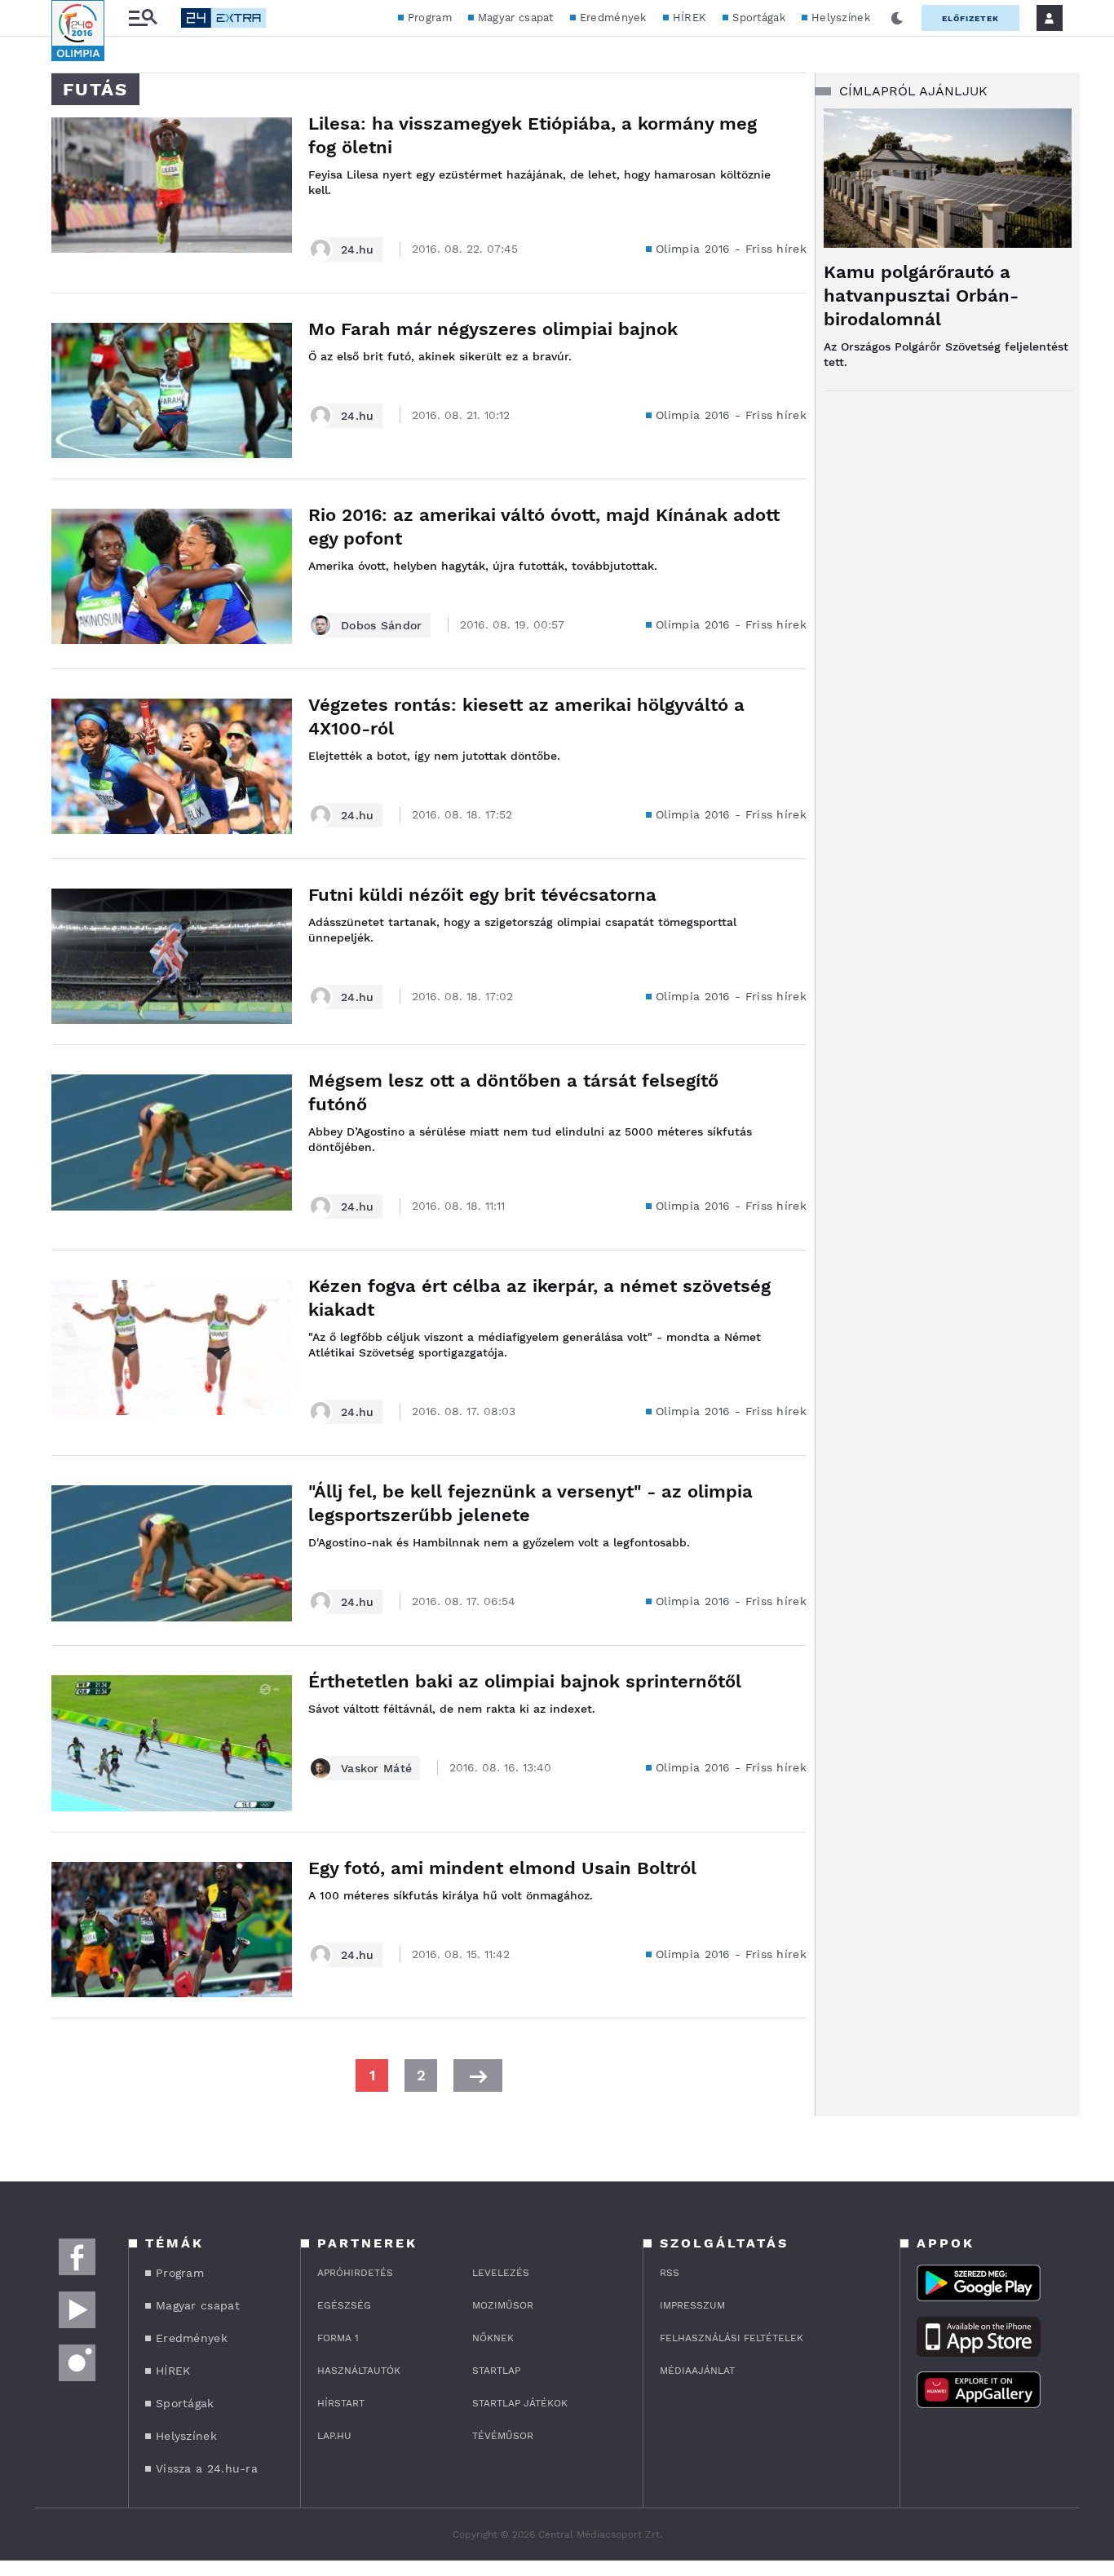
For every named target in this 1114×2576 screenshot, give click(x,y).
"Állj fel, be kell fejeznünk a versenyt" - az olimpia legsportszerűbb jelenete (530, 1503)
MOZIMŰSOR (503, 2305)
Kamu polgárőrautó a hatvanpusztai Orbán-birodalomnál (921, 296)
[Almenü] (143, 18)
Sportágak (759, 18)
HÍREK (690, 18)
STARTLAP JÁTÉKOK (520, 2403)
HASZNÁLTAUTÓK (359, 2371)
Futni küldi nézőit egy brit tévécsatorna (482, 895)
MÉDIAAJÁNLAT (697, 2371)
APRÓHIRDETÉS (355, 2273)
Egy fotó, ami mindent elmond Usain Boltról (502, 1868)
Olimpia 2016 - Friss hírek (731, 249)
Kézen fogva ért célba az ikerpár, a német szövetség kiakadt (539, 1298)
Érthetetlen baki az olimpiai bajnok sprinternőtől (525, 1681)
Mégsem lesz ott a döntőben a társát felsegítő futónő (513, 1092)
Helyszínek (841, 18)
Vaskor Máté (376, 1768)
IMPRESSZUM (692, 2305)
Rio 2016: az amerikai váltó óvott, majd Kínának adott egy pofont (544, 527)
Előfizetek (970, 18)
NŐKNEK (493, 2338)
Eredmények (613, 18)
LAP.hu (334, 2436)
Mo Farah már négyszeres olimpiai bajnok (493, 329)
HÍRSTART (341, 2403)
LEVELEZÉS (501, 2273)
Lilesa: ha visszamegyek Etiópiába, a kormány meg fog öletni (533, 135)
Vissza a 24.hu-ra (207, 2468)
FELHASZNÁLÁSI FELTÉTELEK (732, 2338)
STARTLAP (496, 2371)
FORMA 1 (338, 2338)
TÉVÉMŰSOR (503, 2436)
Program (430, 18)
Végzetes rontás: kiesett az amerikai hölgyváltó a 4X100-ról (526, 717)
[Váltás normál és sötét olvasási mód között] (897, 18)
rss (670, 2273)
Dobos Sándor (382, 625)
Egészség (344, 2305)
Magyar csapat (516, 18)
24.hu (358, 249)
